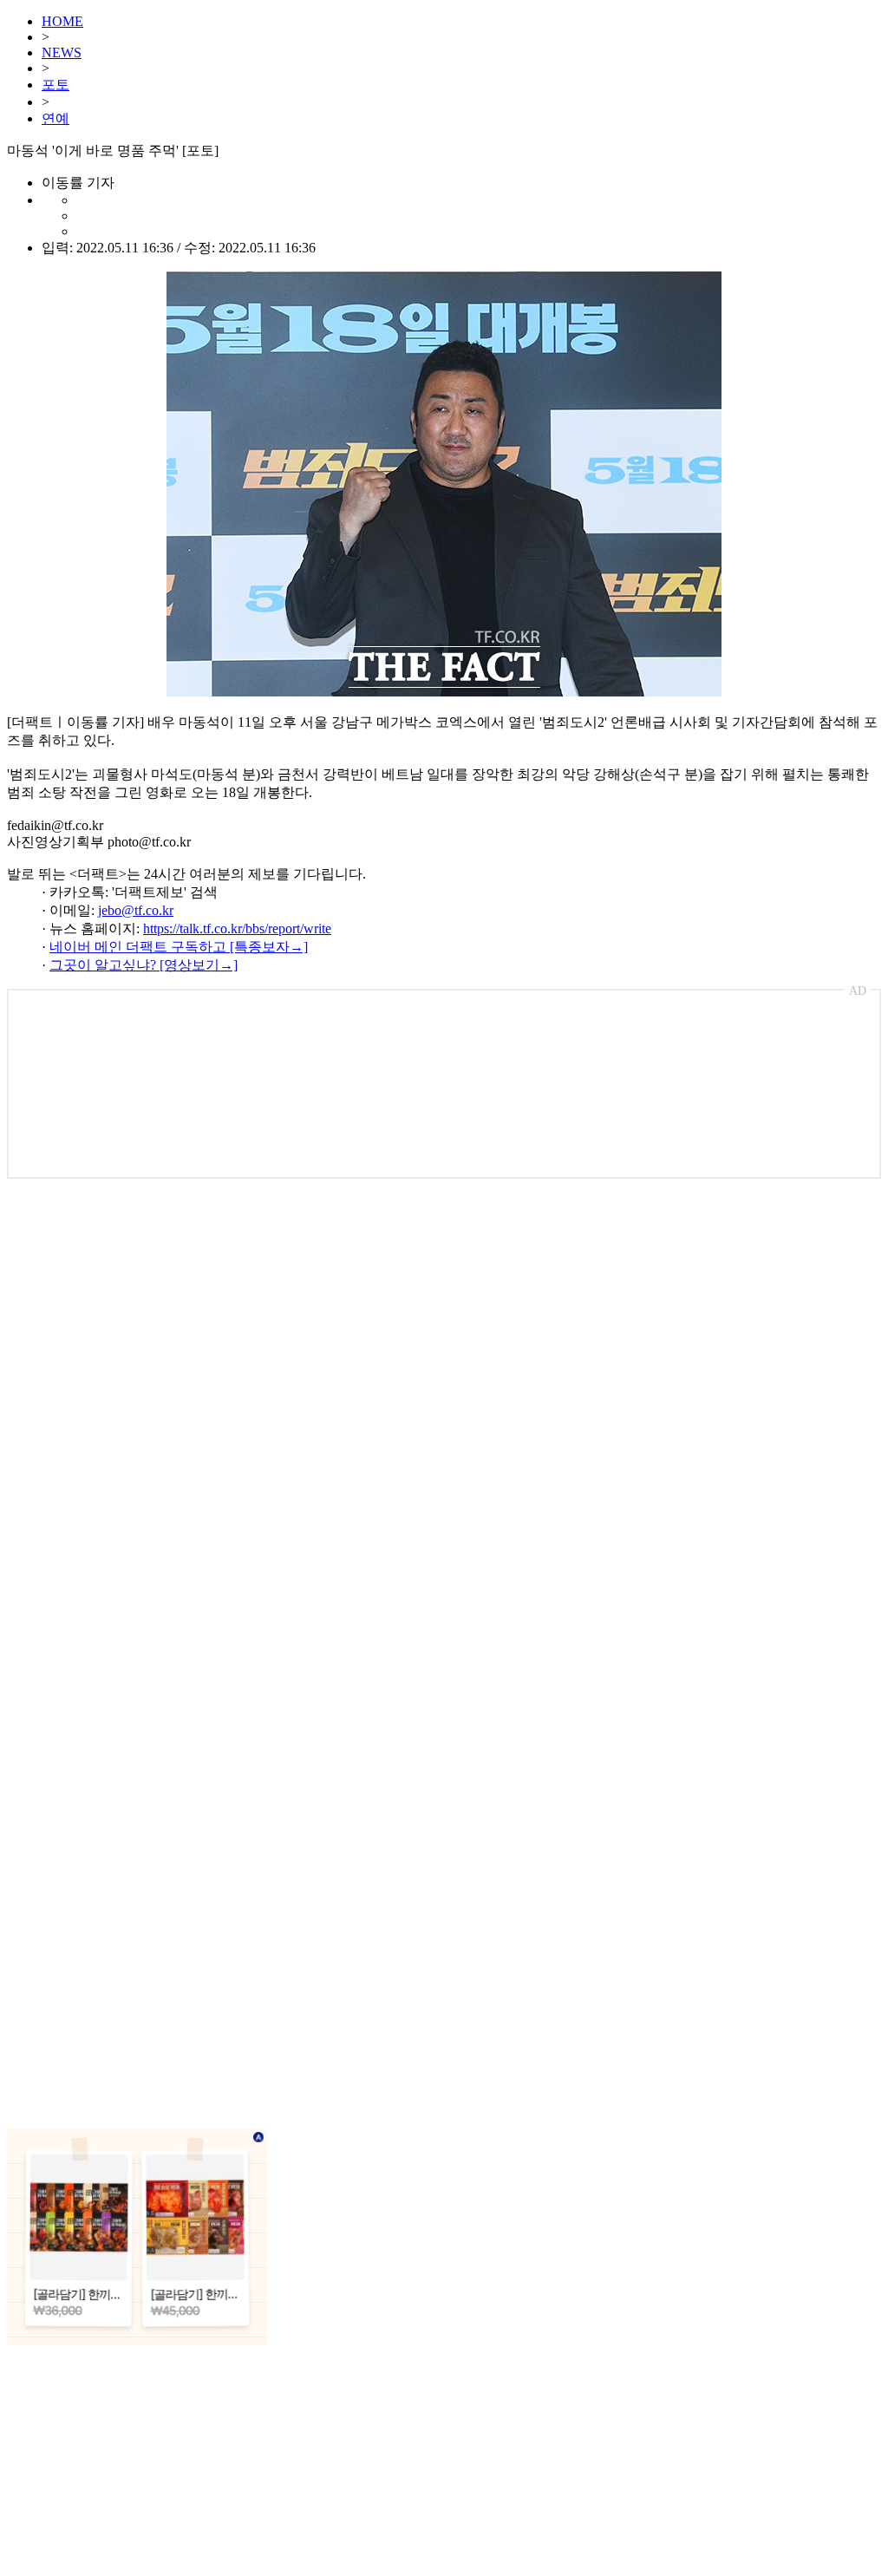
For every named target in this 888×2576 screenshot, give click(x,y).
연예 (55, 118)
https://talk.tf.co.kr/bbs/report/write (237, 928)
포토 (55, 85)
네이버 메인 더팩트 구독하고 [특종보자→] (179, 947)
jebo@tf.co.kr (136, 910)
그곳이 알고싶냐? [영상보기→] (144, 965)
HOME (62, 21)
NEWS (62, 52)
